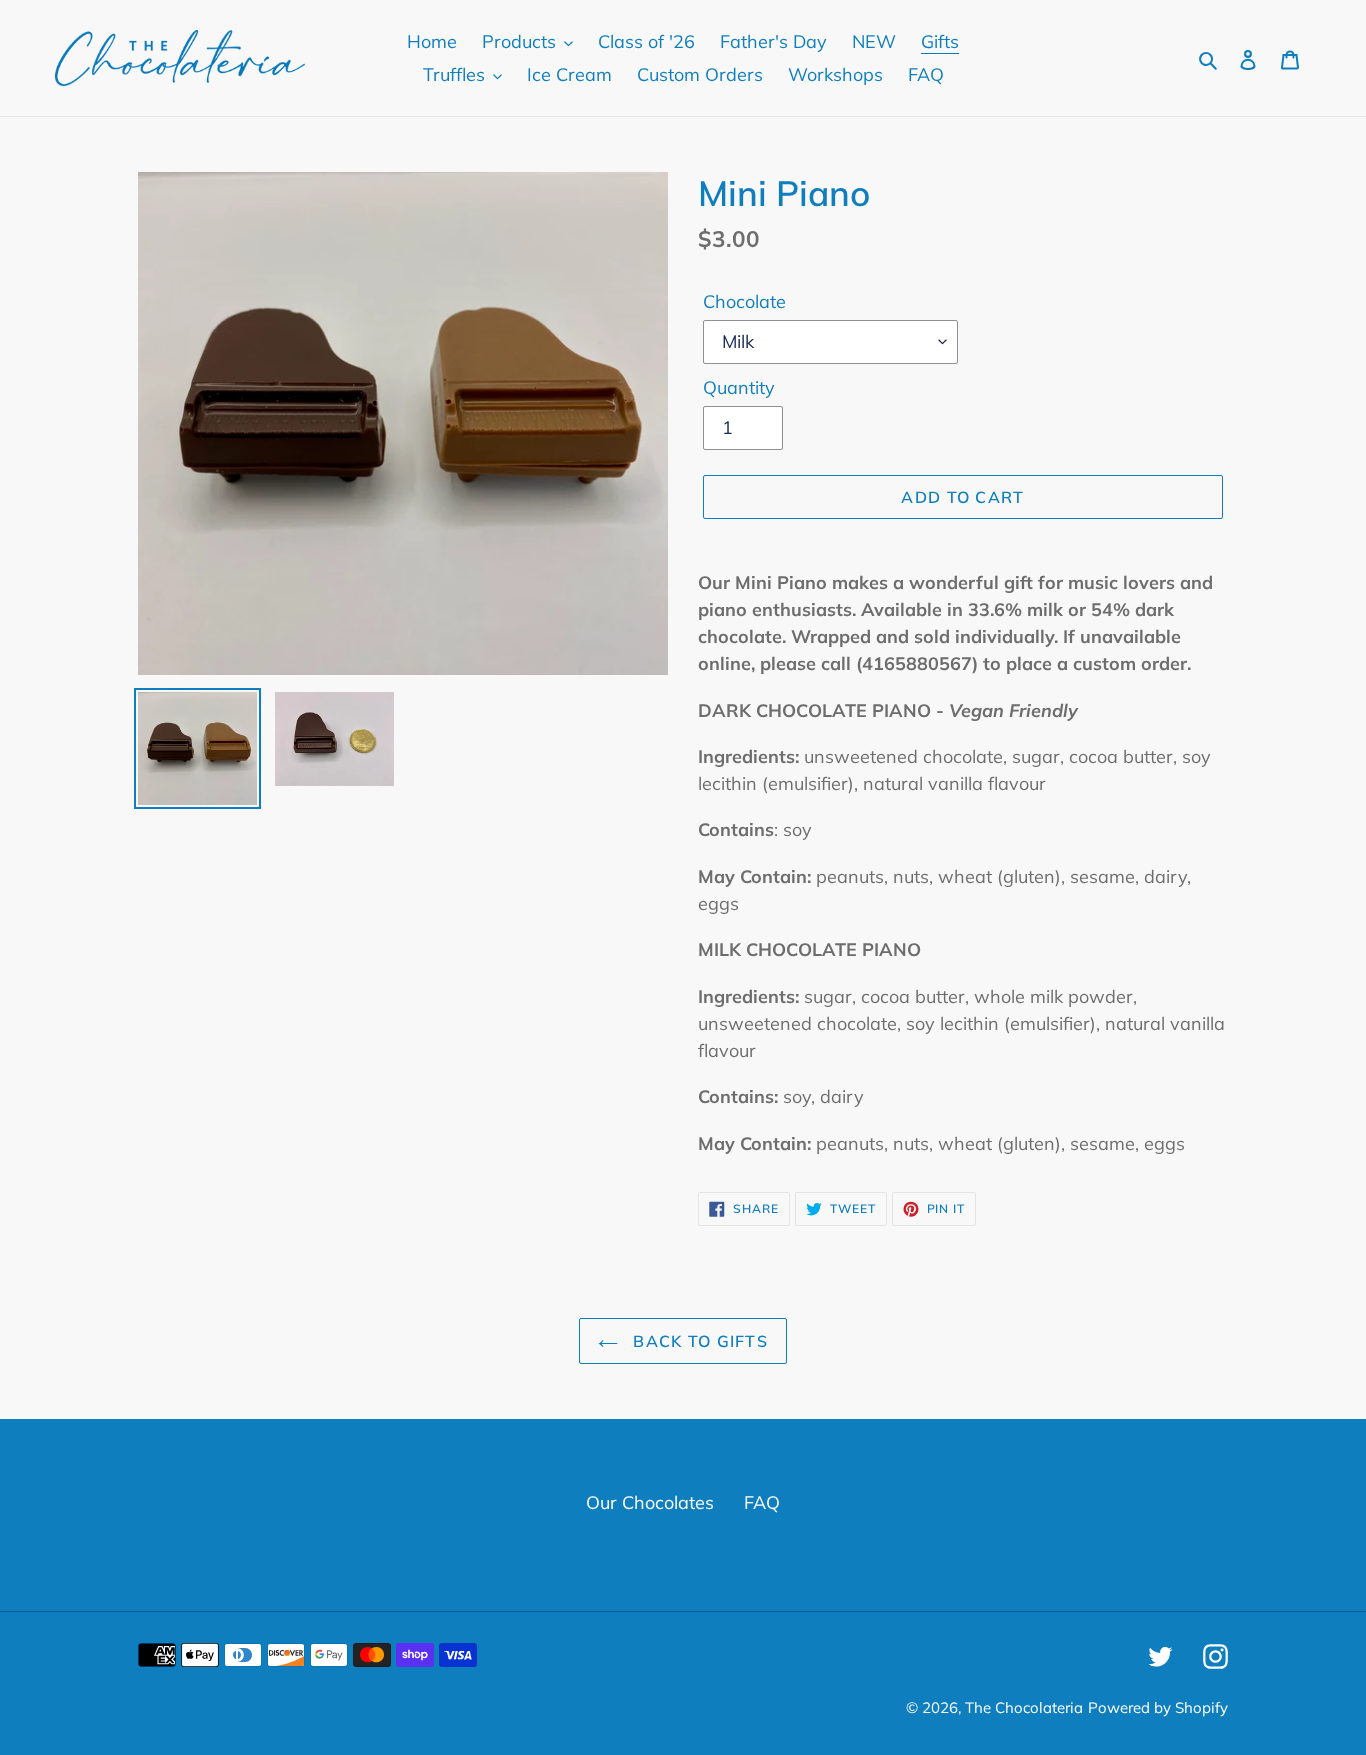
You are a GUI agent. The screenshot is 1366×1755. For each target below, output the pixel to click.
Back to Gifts (698, 1341)
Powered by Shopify (1158, 1707)
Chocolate (744, 301)
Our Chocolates (650, 1502)
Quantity (739, 387)
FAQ (762, 1502)
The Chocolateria (1024, 1707)
